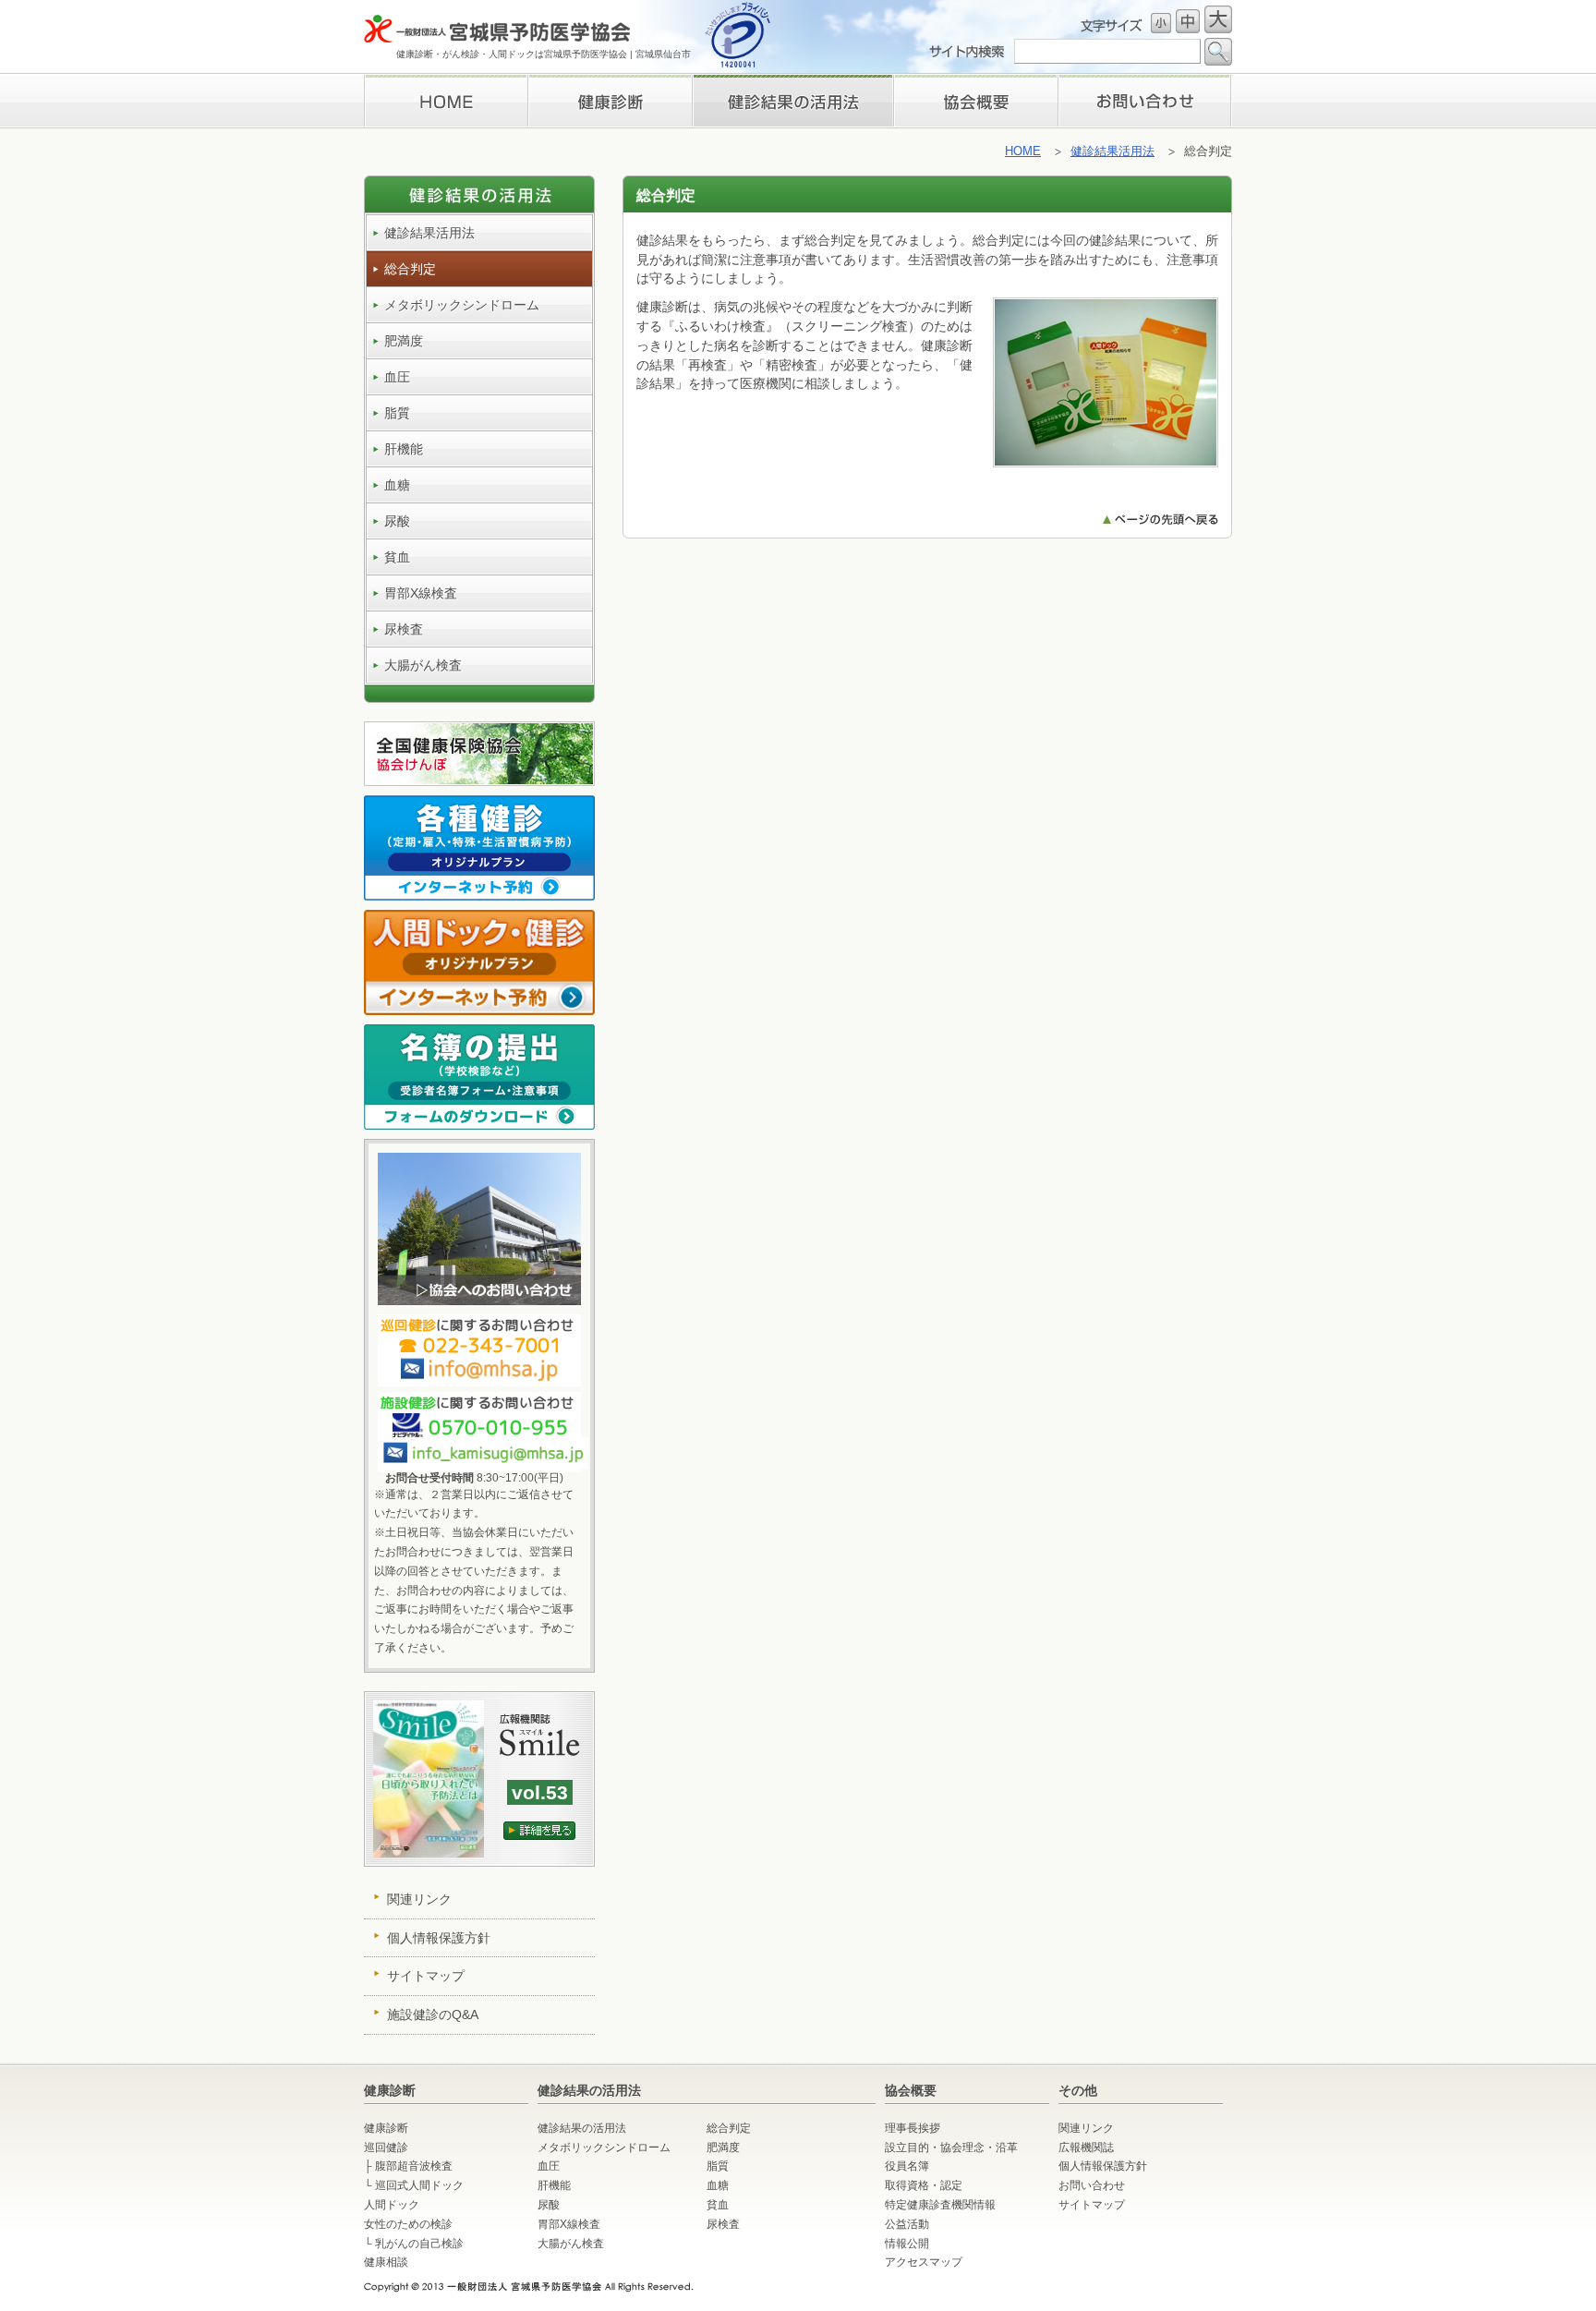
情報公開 (907, 2244)
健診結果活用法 (1112, 151)
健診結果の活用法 (582, 2128)
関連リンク (419, 1899)
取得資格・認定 (924, 2185)
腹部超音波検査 (414, 2166)
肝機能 (404, 449)
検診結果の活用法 (792, 101)
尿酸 (397, 521)
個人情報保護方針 (439, 1938)
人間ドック (392, 2205)
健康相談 (386, 2262)
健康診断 (610, 101)
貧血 (397, 557)
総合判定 (410, 269)
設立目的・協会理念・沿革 (951, 2148)
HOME (446, 101)
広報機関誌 (1086, 2148)
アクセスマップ (924, 2262)
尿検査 (404, 629)
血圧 (397, 377)
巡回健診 (386, 2148)
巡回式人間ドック (419, 2185)
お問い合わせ (1145, 101)
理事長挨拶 (976, 101)
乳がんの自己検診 (419, 2244)
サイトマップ (426, 1976)
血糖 (397, 485)
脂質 (397, 413)
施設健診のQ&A (433, 2015)
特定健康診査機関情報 (940, 2205)
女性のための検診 (408, 2224)
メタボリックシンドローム (462, 305)
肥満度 (404, 341)
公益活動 (907, 2224)
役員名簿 (907, 2166)
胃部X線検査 (421, 593)
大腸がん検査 (423, 665)
